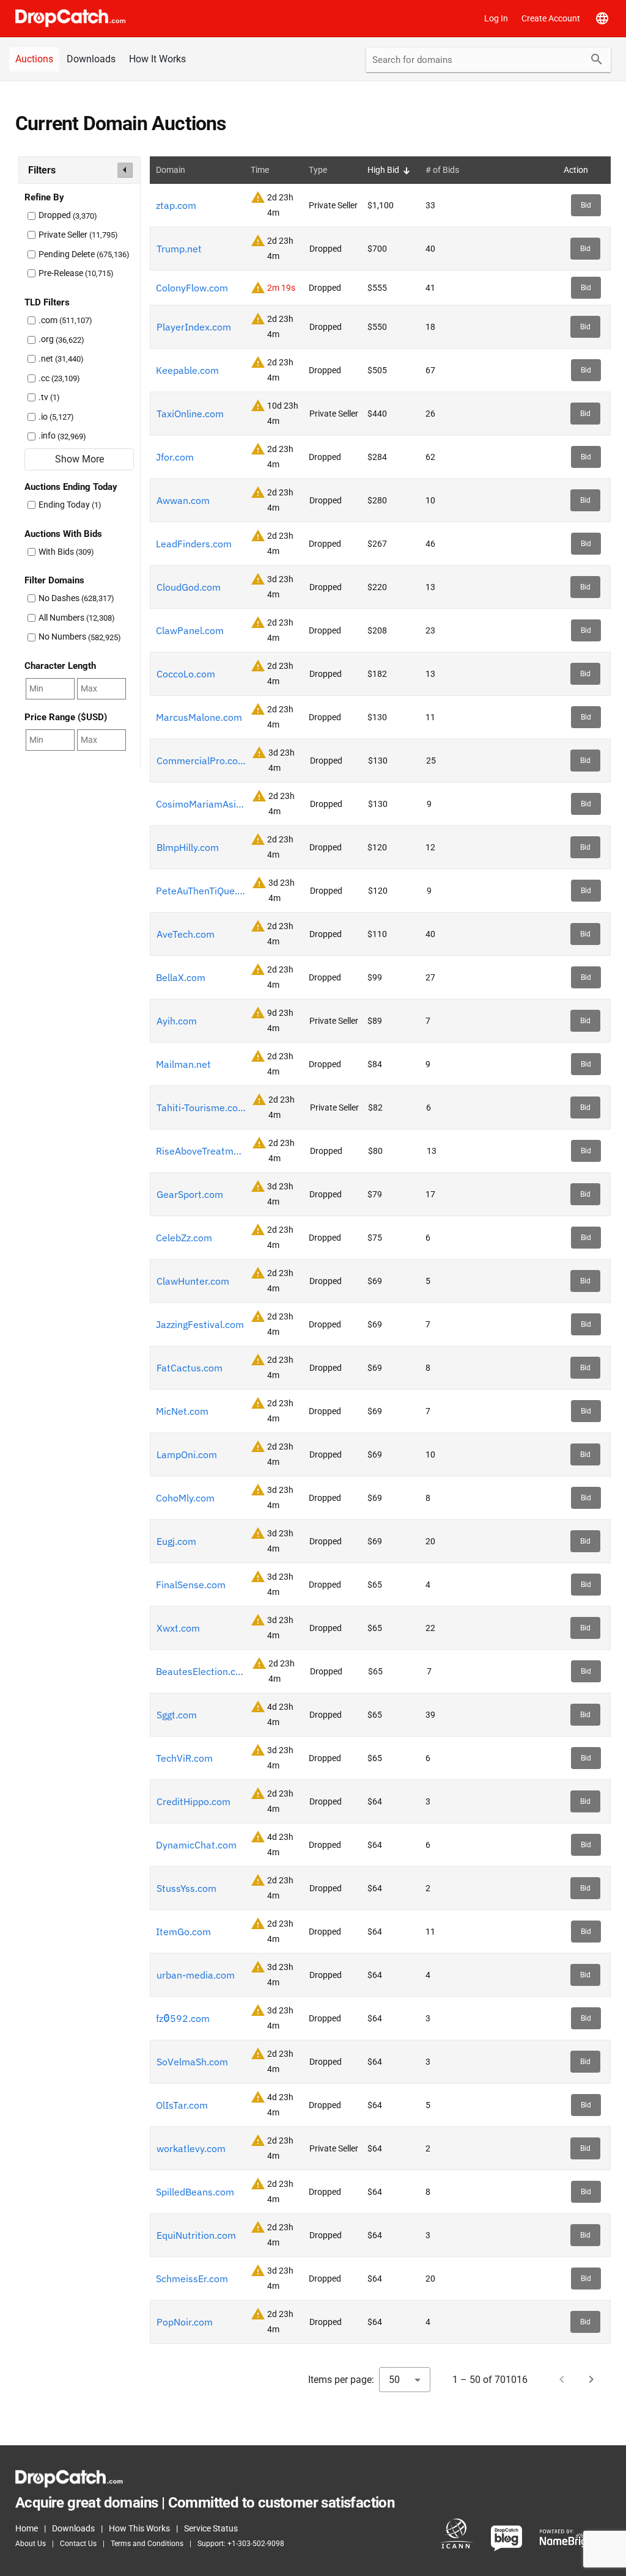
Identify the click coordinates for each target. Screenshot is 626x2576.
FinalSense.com (191, 1585)
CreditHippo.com (193, 1801)
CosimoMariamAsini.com (201, 804)
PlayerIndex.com (194, 327)
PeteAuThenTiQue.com (201, 891)
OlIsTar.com (182, 2105)
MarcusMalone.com (199, 717)
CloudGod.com (189, 587)
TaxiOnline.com (190, 414)
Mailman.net (183, 1064)
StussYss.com (186, 1888)
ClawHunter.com (193, 1281)
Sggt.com (177, 1715)
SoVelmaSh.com (192, 2062)
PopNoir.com (185, 2322)
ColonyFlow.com (192, 288)
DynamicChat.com (196, 1845)
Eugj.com (176, 1541)
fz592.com (183, 2018)
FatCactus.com (190, 1368)
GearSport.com (190, 1194)
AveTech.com (186, 934)
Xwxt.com (178, 1628)
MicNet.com (182, 1411)
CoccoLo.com (186, 674)
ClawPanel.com (190, 630)
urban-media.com (196, 1975)
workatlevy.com (191, 2148)
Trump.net (179, 249)
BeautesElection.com (201, 1671)
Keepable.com (187, 370)
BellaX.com (181, 977)
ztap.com (176, 205)
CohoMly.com (185, 1498)
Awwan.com (183, 500)
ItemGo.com (183, 1932)
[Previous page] (562, 2379)
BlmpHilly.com (188, 847)
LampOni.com (187, 1454)
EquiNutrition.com (196, 2235)
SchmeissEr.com (192, 2279)
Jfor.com (175, 457)
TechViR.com (184, 1758)
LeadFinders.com (194, 544)
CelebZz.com (184, 1238)
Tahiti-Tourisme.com (201, 1107)
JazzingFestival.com (200, 1324)
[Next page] (591, 2379)
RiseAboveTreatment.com (201, 1151)
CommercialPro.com (201, 761)
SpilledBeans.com (195, 2192)
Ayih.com (177, 1021)
